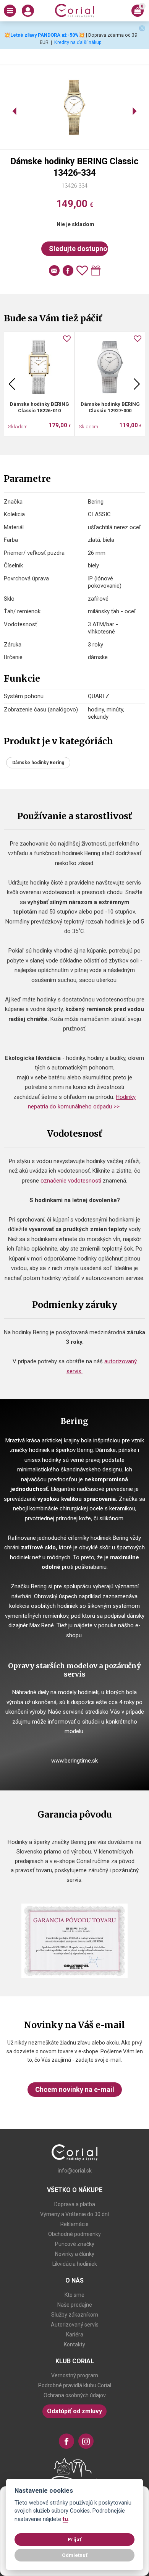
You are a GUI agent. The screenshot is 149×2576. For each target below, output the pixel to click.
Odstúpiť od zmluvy (74, 2411)
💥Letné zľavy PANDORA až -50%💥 (45, 35)
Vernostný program (75, 2375)
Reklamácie (74, 2224)
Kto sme (74, 2295)
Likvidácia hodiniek (75, 2264)
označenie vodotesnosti (71, 1181)
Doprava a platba (75, 2204)
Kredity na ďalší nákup (78, 42)
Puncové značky (75, 2244)
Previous (12, 384)
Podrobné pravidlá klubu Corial (75, 2385)
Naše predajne (75, 2305)
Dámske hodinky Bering (38, 763)
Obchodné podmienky (74, 2234)
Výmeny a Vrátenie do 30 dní (74, 2214)
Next (137, 384)
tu (65, 2519)
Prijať (74, 2539)
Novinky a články (75, 2254)
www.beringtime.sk (74, 1761)
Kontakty (74, 2344)
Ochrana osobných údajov (75, 2395)
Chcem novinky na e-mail (75, 2089)
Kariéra (75, 2335)
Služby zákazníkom (75, 2315)
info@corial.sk (75, 2171)
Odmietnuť (75, 2555)
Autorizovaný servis (75, 2325)
